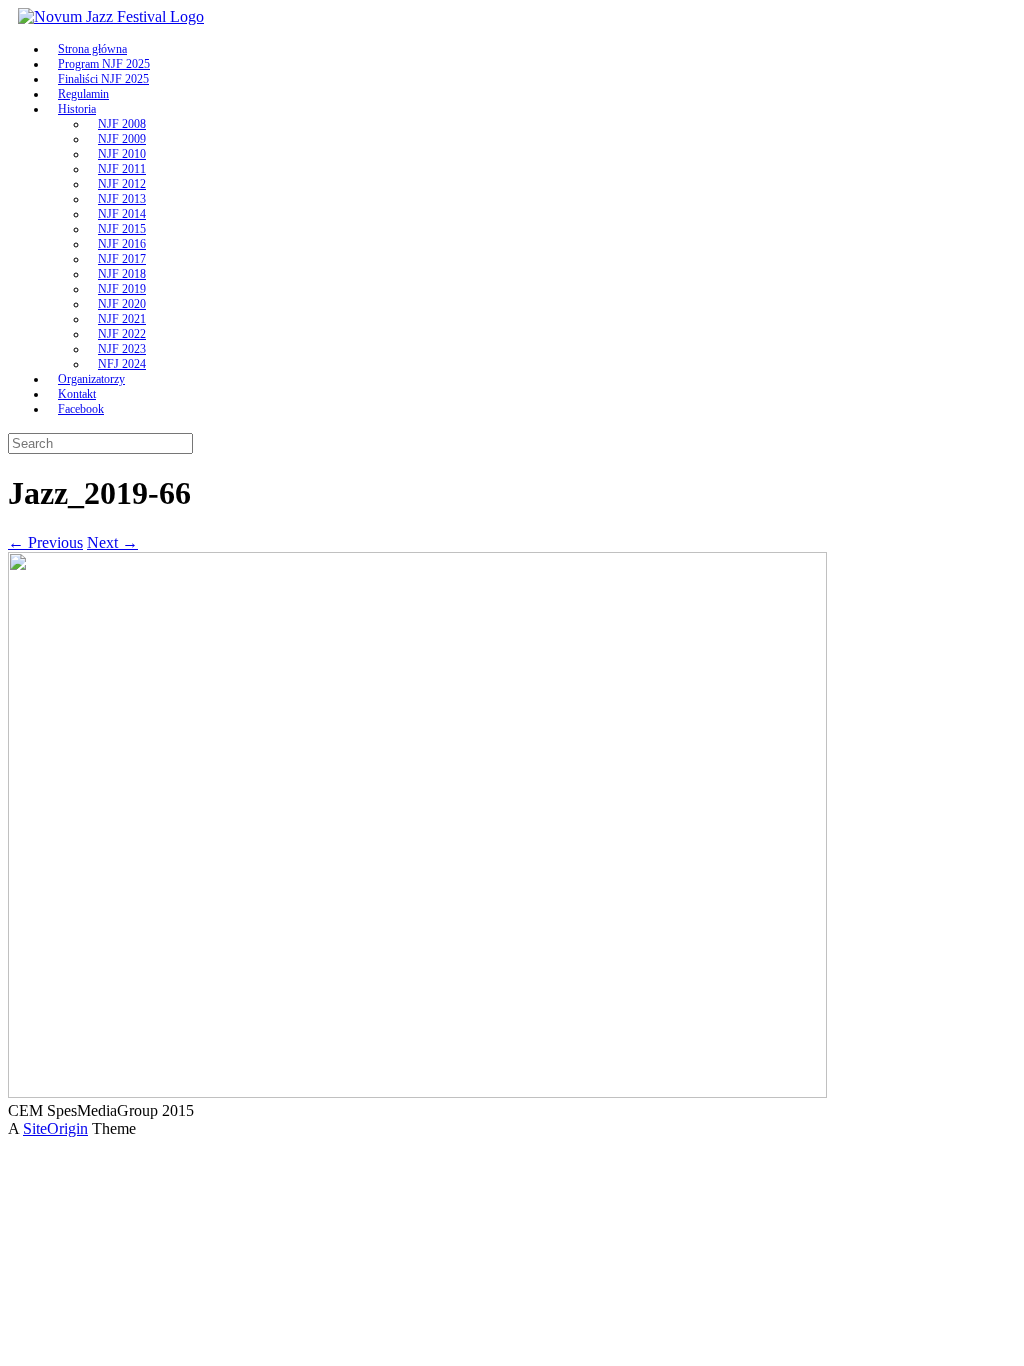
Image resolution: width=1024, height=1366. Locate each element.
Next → (112, 542)
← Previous (45, 542)
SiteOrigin (55, 1128)
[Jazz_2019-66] (417, 1092)
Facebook (81, 409)
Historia (77, 109)
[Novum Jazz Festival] (111, 16)
